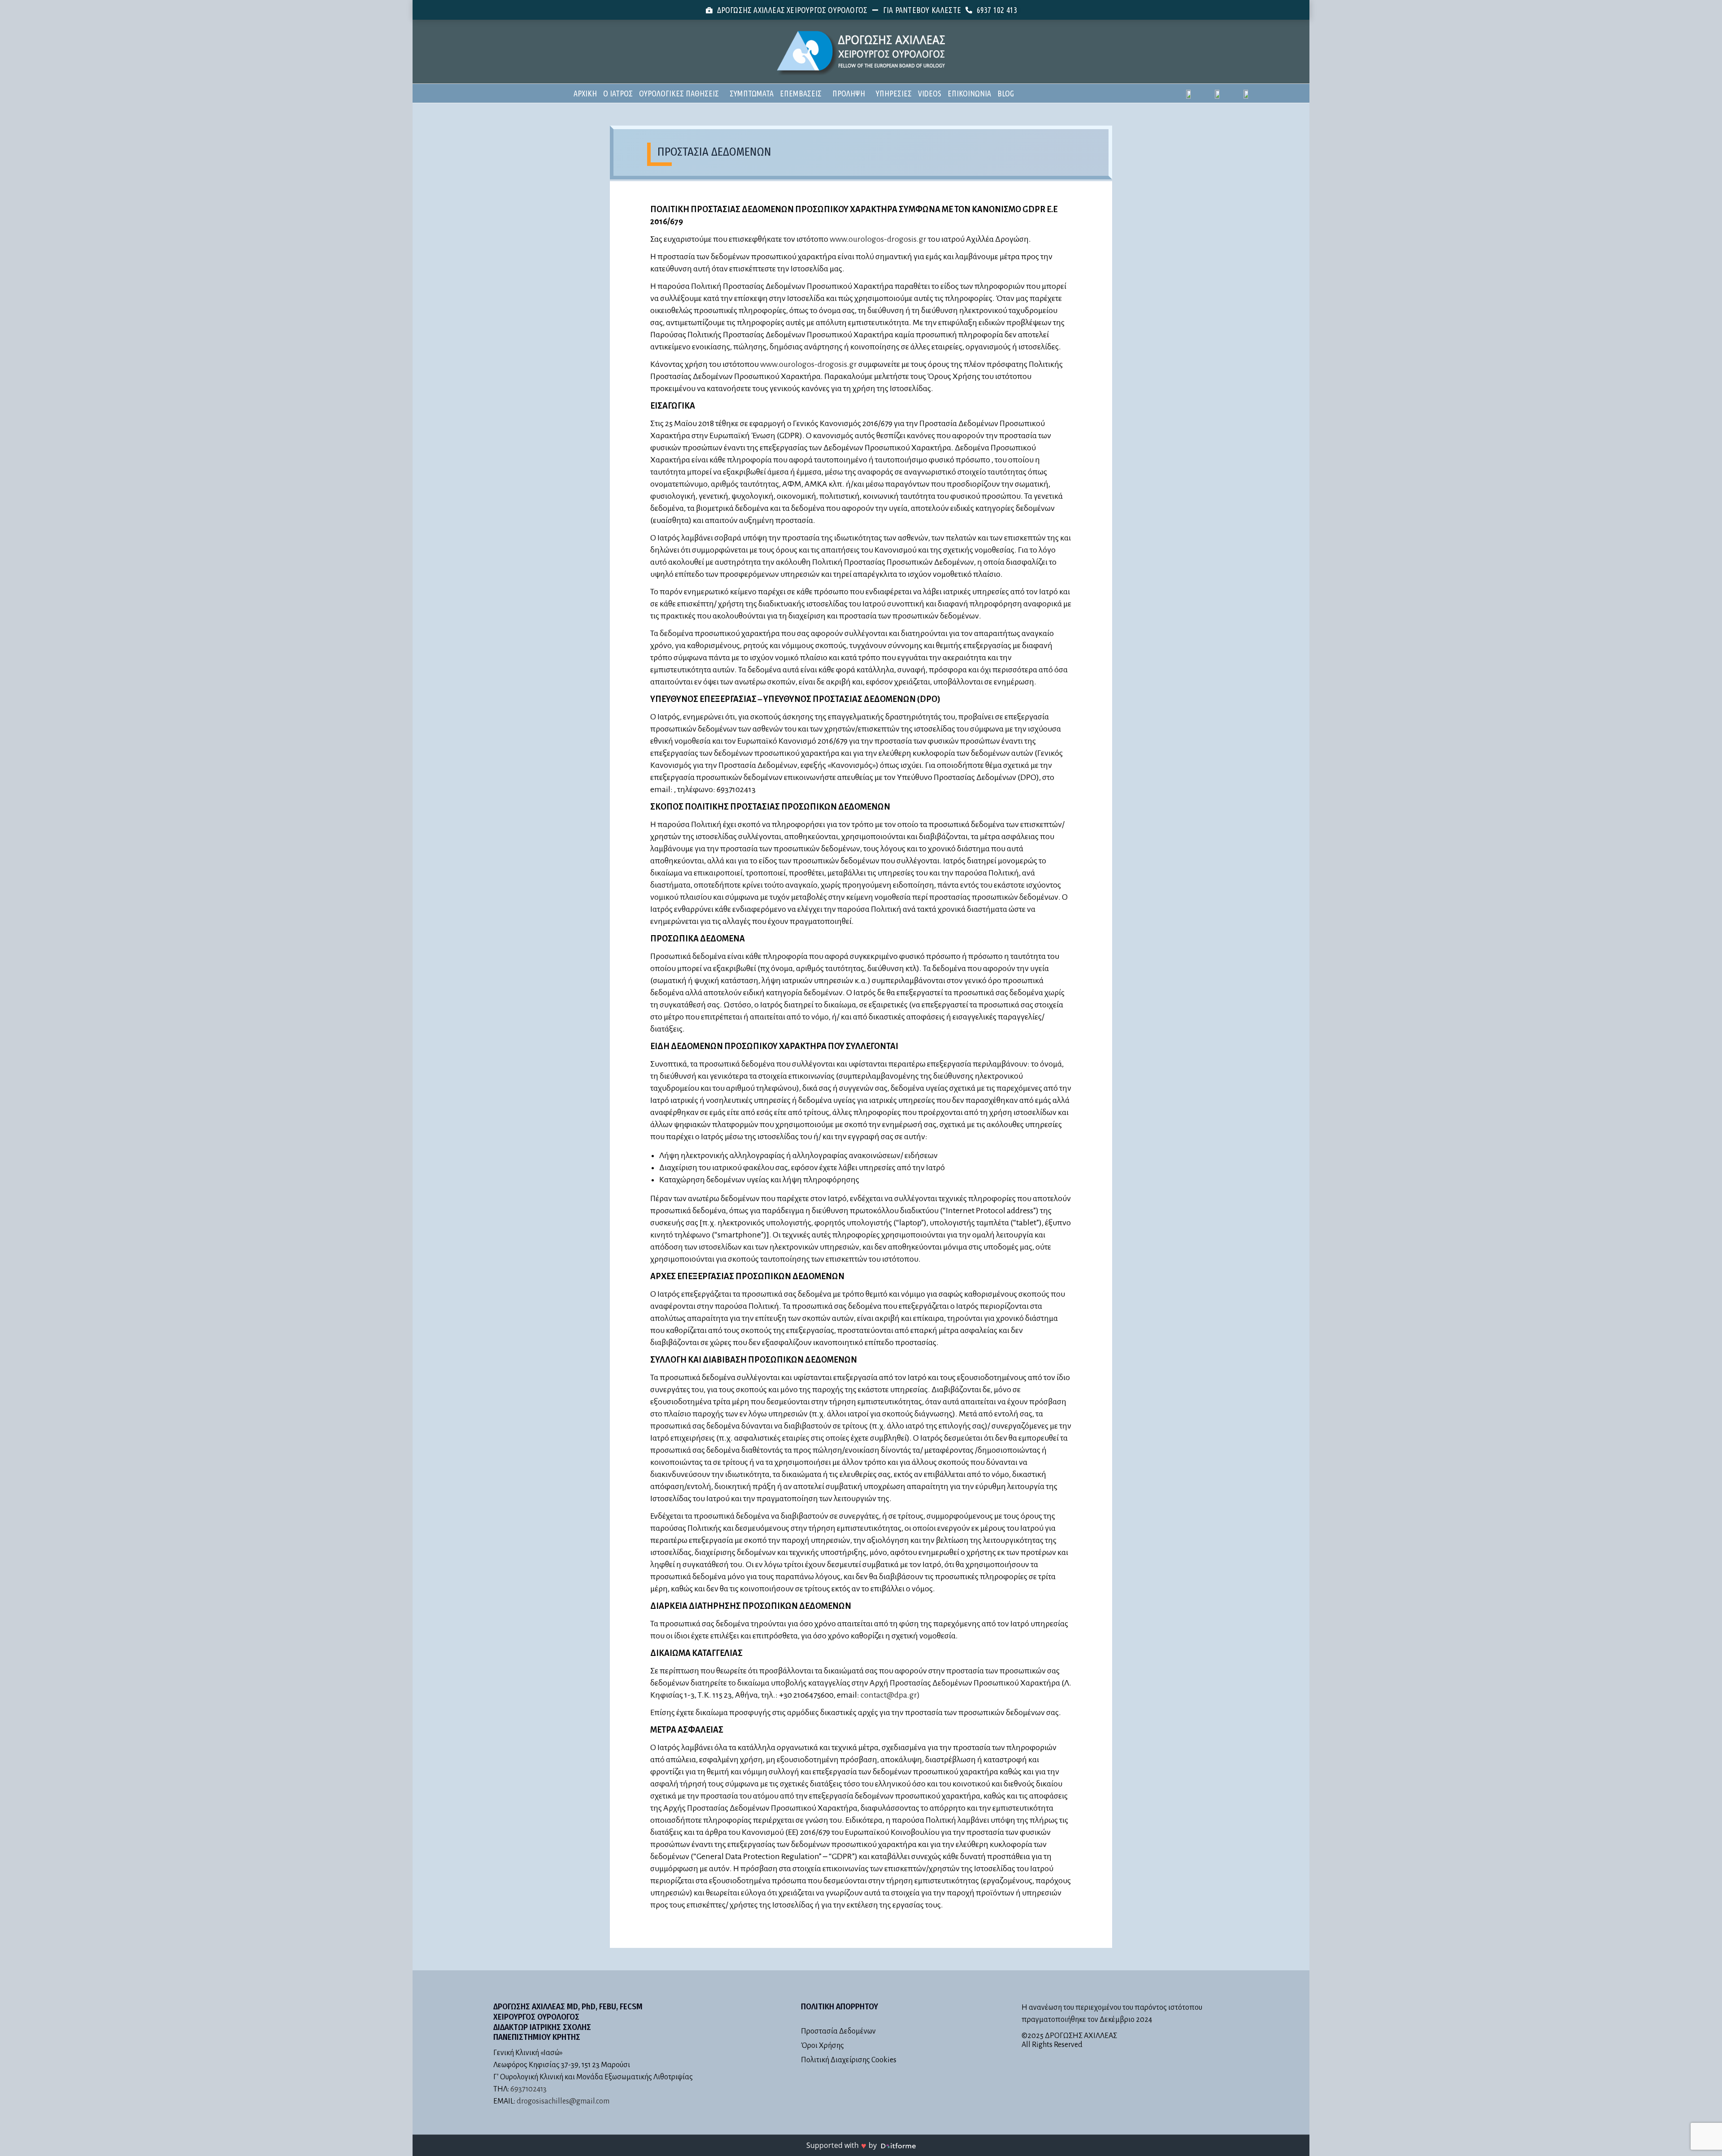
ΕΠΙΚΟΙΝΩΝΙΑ (969, 93)
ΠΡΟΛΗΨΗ (849, 93)
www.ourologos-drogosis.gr (878, 239)
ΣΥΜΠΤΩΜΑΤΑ (752, 93)
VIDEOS (930, 93)
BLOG (1006, 93)
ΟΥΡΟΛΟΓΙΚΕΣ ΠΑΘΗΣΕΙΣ (679, 93)
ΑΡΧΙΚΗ (585, 93)
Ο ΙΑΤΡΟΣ (618, 93)
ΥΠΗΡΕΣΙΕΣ (894, 93)
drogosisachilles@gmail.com (563, 2101)
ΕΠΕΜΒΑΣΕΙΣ (801, 93)
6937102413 (528, 2089)
